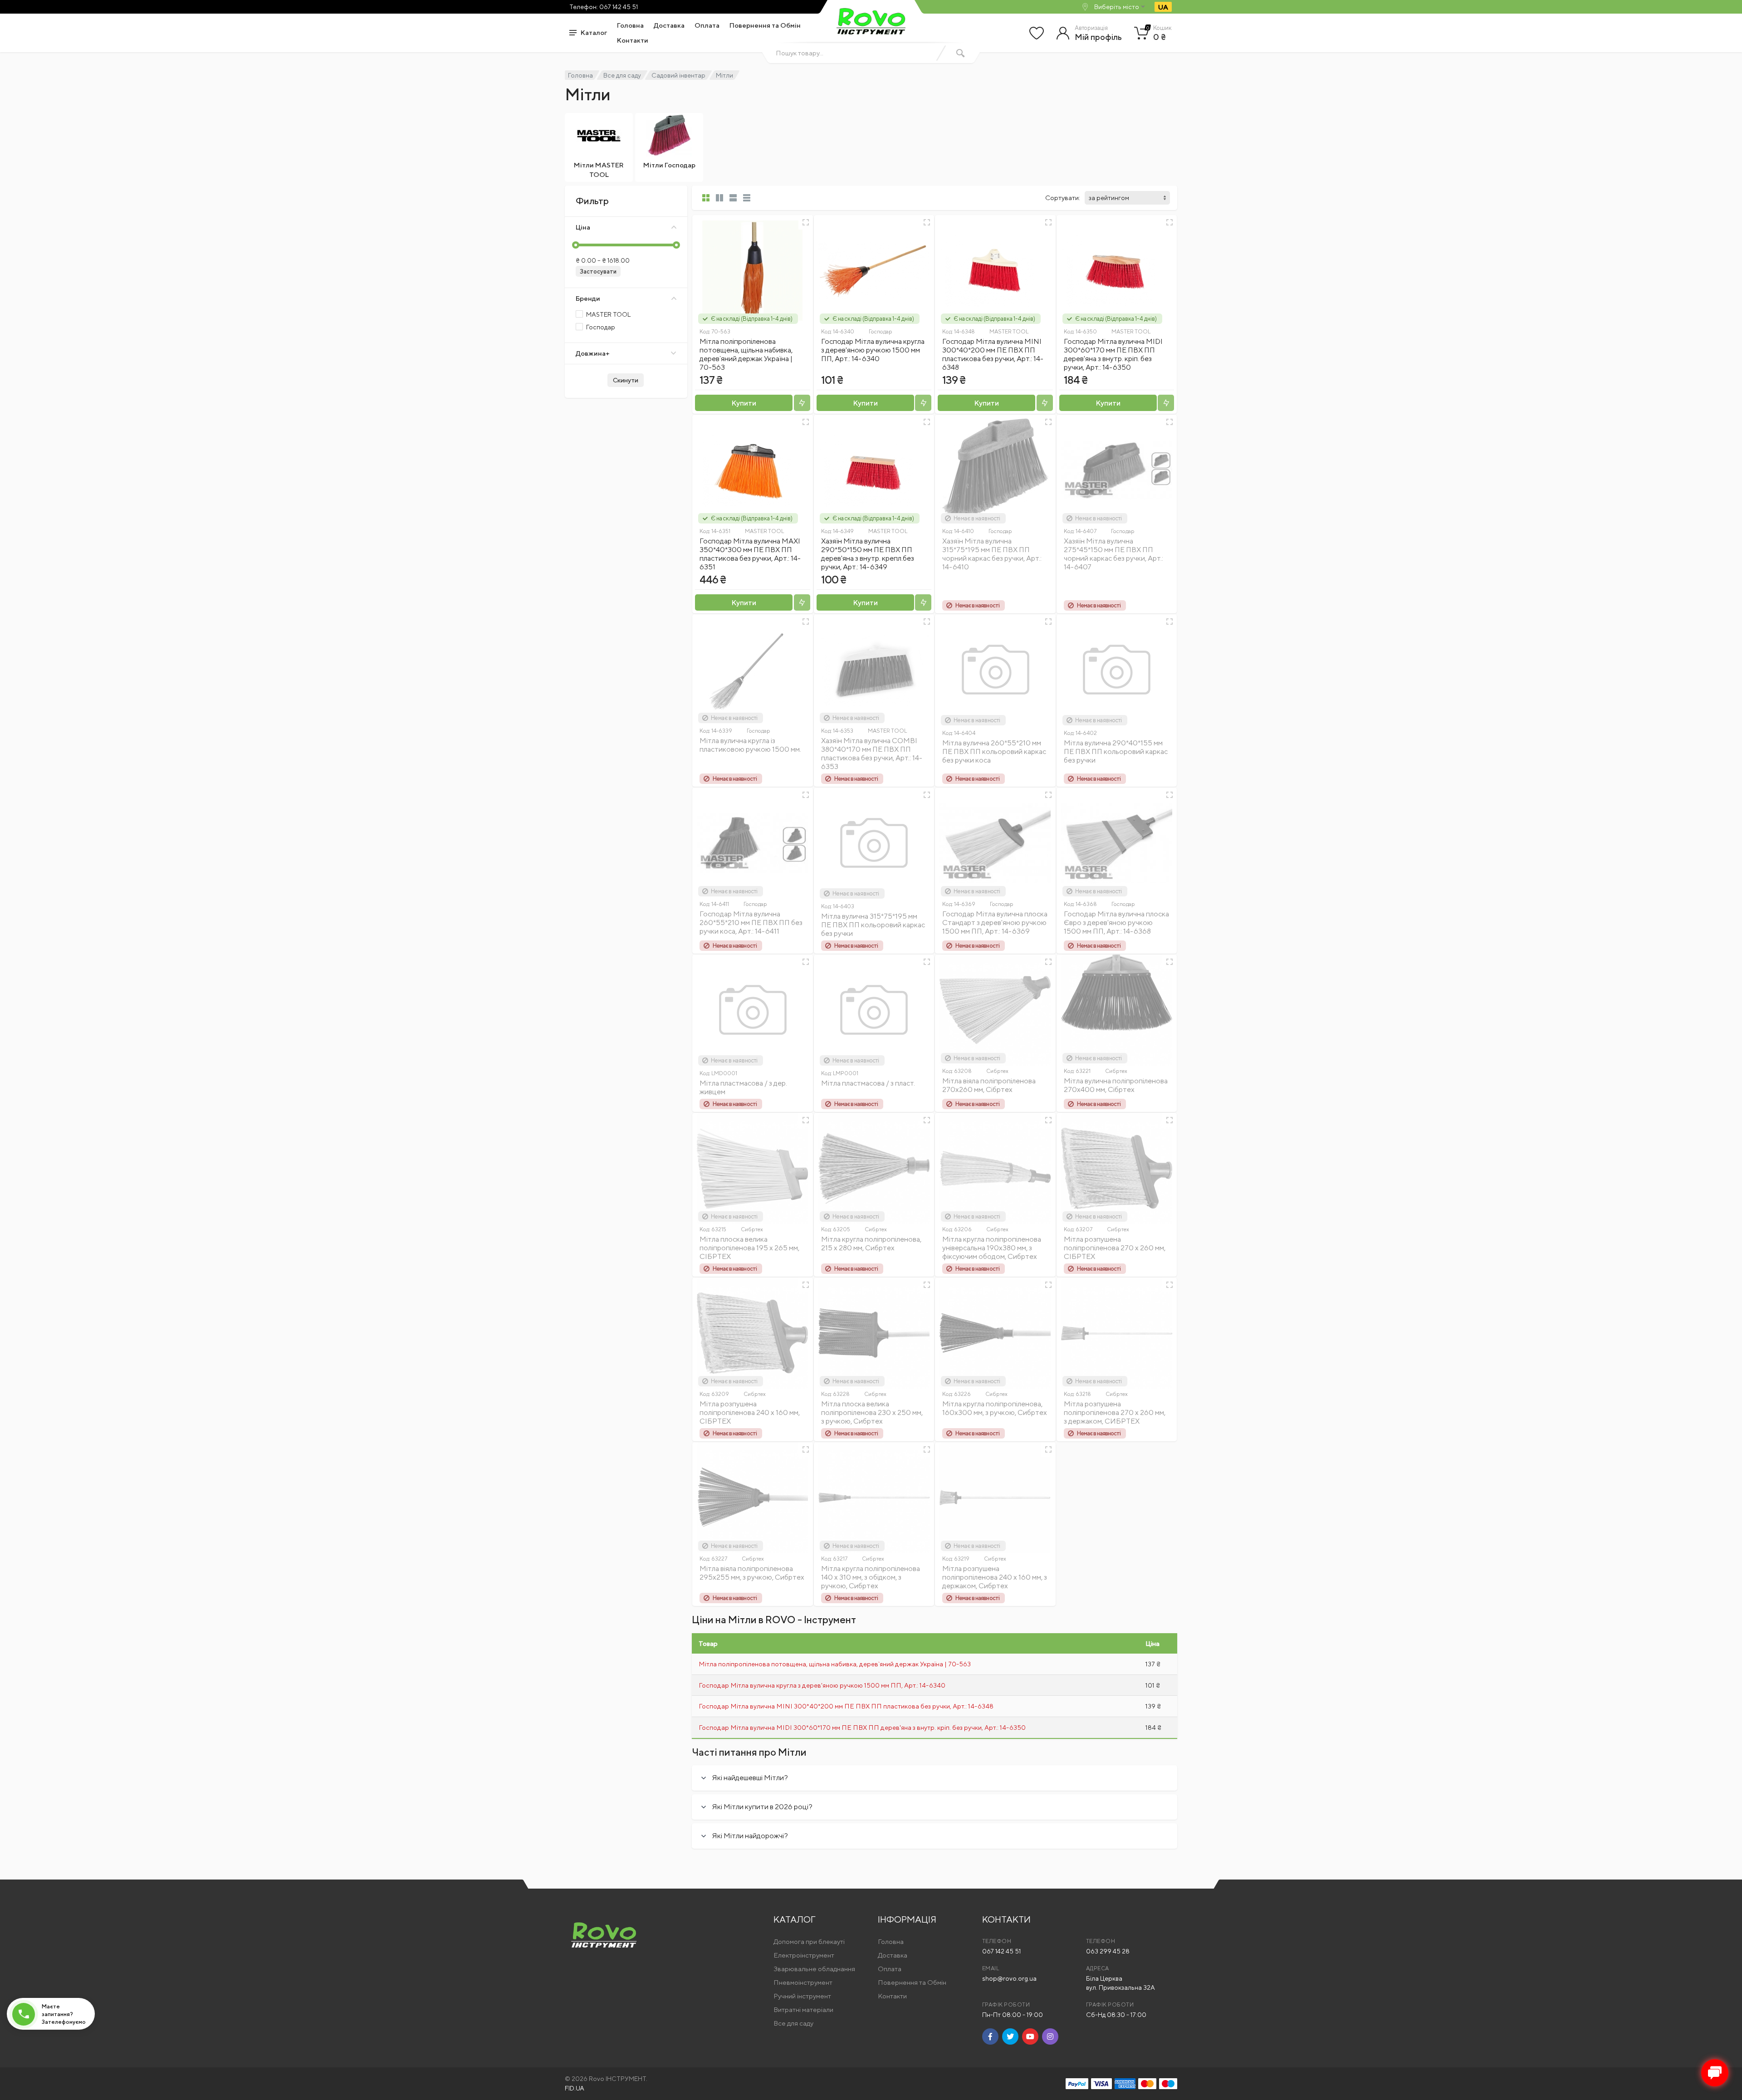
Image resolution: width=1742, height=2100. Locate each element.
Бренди (588, 298)
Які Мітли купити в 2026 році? (762, 1807)
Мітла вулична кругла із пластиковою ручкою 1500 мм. (750, 745)
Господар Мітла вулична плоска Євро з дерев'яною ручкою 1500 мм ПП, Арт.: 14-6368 (1116, 923)
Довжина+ (593, 353)
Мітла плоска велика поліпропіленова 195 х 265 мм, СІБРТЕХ (749, 1248)
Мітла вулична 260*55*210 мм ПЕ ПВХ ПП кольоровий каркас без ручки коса (994, 751)
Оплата (707, 25)
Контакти (633, 40)
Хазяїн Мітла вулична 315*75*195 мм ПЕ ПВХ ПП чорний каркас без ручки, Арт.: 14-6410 (992, 554)
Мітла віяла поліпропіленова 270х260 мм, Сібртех (989, 1085)
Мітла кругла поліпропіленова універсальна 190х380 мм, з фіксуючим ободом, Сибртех (992, 1248)
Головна (630, 25)
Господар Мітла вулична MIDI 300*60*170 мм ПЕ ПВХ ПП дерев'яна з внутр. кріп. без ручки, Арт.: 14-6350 (1113, 354)
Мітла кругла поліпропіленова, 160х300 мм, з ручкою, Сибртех (995, 1408)
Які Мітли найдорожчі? (750, 1836)
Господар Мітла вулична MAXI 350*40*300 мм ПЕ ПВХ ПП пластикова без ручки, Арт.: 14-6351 (750, 554)
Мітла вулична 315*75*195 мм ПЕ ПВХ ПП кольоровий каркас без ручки (873, 925)
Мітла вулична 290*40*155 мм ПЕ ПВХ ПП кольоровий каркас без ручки (1116, 751)
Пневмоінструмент (803, 1982)
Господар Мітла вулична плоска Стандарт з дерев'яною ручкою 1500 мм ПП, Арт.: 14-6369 (995, 923)
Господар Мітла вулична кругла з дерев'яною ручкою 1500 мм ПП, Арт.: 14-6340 (873, 350)
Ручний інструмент (802, 1996)
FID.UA (575, 2088)
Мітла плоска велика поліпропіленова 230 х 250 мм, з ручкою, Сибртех (872, 1412)
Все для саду (622, 75)
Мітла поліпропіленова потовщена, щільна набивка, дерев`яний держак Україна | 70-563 (746, 354)
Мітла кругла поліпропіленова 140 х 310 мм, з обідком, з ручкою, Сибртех (871, 1577)
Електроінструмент (804, 1955)
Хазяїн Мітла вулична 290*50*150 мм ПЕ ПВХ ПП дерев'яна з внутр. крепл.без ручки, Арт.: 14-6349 (868, 554)
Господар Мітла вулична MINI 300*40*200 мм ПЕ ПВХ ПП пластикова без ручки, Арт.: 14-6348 (993, 354)
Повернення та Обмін (765, 25)
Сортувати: (1063, 198)
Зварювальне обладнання (814, 1969)
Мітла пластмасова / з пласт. (868, 1083)
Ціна (583, 227)
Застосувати (598, 272)
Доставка (669, 25)
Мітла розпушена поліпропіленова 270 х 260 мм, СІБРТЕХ (1115, 1248)
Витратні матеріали (803, 2009)
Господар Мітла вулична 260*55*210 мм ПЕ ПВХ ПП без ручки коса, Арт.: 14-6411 (751, 923)
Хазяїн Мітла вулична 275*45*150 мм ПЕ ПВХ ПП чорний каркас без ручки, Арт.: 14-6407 (1113, 554)
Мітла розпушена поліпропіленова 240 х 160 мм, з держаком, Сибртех (995, 1577)
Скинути (626, 380)
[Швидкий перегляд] (806, 222)
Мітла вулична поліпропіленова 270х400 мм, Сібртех (1116, 1085)
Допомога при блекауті (809, 1941)
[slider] (576, 245)
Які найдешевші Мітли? (750, 1778)
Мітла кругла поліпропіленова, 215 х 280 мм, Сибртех (871, 1243)
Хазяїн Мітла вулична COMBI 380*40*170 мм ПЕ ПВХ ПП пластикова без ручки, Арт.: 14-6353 (872, 754)
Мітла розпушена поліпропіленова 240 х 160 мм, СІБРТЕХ (750, 1412)
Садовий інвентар (678, 75)
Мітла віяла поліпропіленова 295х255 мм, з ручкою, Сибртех (752, 1573)
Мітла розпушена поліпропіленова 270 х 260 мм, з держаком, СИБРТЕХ (1115, 1412)
